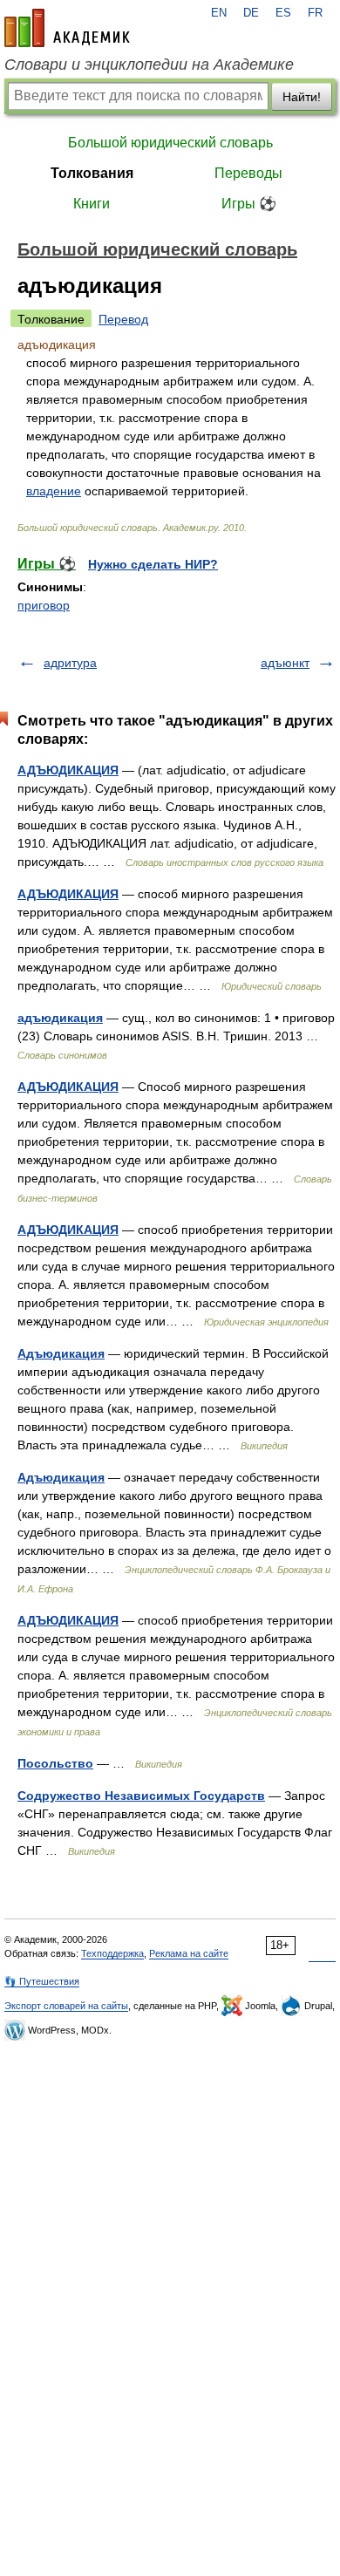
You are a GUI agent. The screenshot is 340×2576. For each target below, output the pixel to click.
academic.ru (67, 28)
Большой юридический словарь (170, 143)
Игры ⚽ (249, 204)
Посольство (55, 1763)
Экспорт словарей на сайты (66, 2006)
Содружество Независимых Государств (141, 1796)
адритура (70, 663)
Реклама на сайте (189, 1953)
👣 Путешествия (42, 1981)
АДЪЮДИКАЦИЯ (68, 770)
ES (283, 13)
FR (315, 13)
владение (54, 491)
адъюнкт (285, 663)
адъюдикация (60, 1018)
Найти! (302, 97)
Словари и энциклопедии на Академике (149, 65)
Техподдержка (112, 1953)
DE (251, 13)
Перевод (123, 319)
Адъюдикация (61, 1353)
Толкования (92, 173)
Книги (92, 204)
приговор (44, 605)
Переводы (248, 173)
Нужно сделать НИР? (153, 564)
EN (219, 13)
